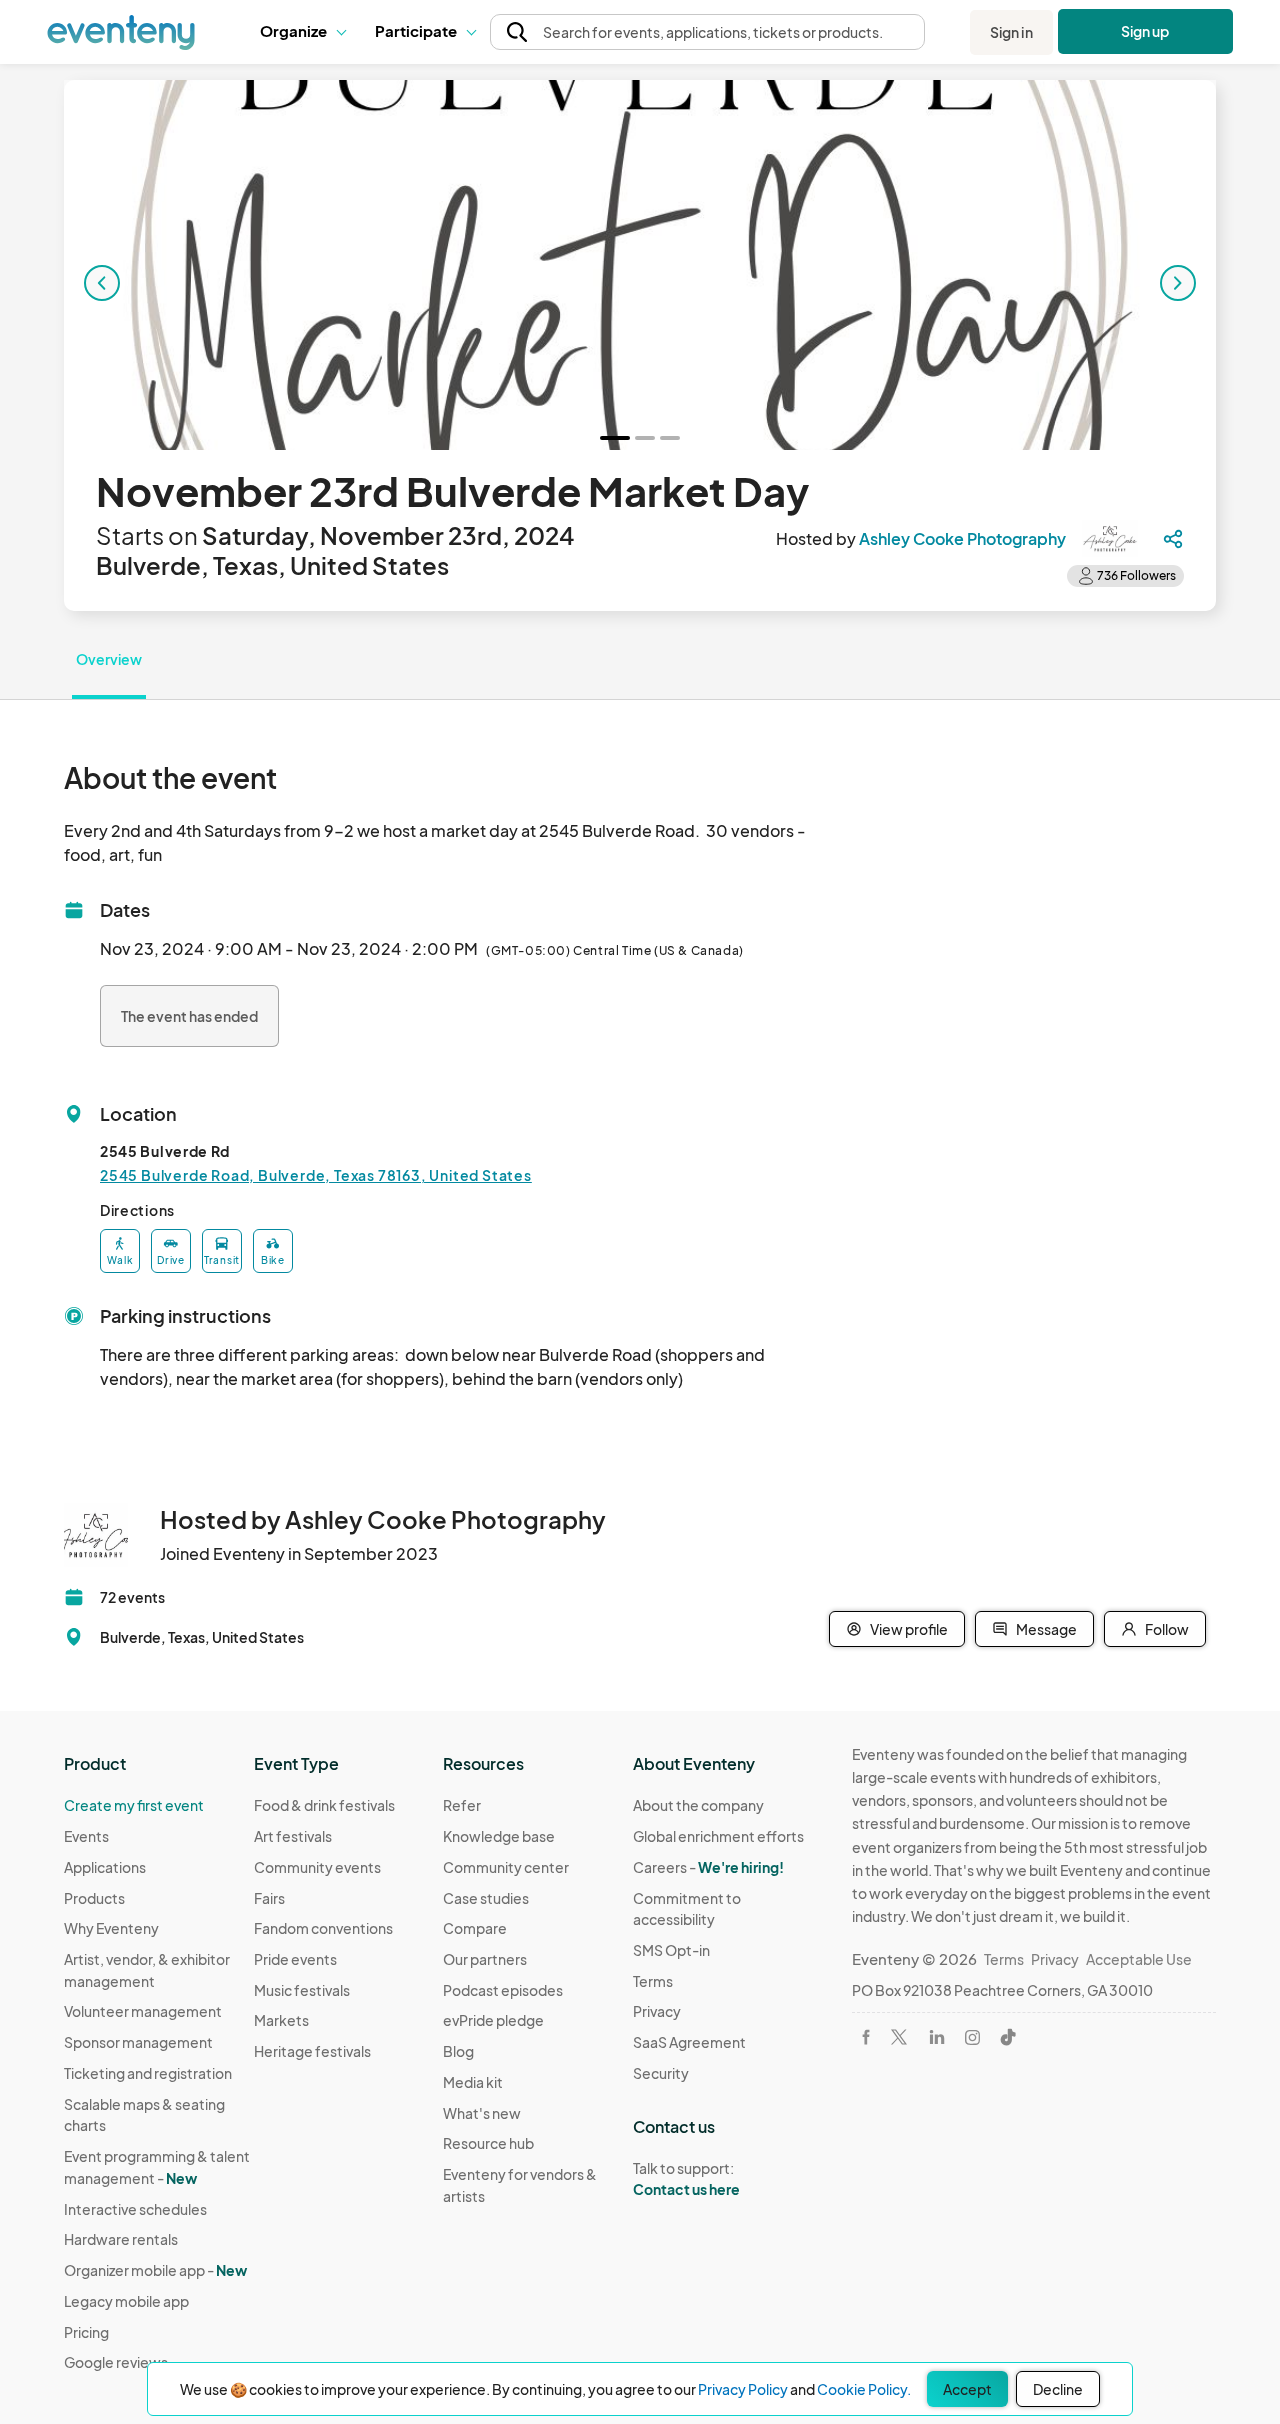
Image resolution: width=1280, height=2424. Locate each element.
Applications (105, 1867)
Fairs (269, 1898)
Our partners (485, 1959)
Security (661, 2073)
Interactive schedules (135, 2209)
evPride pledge (493, 2020)
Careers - (708, 1867)
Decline (1058, 2389)
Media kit (473, 2082)
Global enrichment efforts (718, 1836)
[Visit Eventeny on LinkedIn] (937, 2037)
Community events (317, 1867)
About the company (698, 1805)
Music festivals (302, 1990)
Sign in (1011, 32)
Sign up (1145, 31)
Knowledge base (499, 1836)
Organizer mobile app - (155, 2270)
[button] (302, 32)
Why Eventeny (111, 1928)
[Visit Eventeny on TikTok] (1008, 2037)
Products (94, 1898)
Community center (506, 1867)
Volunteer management (143, 2011)
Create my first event (134, 1805)
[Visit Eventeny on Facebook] (866, 2037)
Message (1046, 1629)
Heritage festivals (312, 2051)
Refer (462, 1805)
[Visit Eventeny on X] (899, 2037)
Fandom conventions (323, 1928)
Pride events (295, 1959)
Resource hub (488, 2143)
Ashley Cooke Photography (962, 538)
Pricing (86, 2332)
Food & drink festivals (324, 1805)
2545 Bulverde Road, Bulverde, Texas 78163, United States (316, 1175)
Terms (653, 1981)
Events (86, 1836)
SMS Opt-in (671, 1950)
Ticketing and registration (148, 2073)
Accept (967, 2389)
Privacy (657, 2011)
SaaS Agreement (689, 2042)
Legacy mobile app (126, 2301)
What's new (482, 2113)
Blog (458, 2051)
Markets (281, 2020)
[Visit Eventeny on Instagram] (972, 2037)
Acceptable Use (1139, 1959)
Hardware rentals (121, 2239)
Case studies (486, 1898)
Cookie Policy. (864, 2389)
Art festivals (293, 1836)
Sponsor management (138, 2042)
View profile (909, 1629)
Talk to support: (686, 2178)
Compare (475, 1928)
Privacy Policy (743, 2389)
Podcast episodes (503, 1990)
